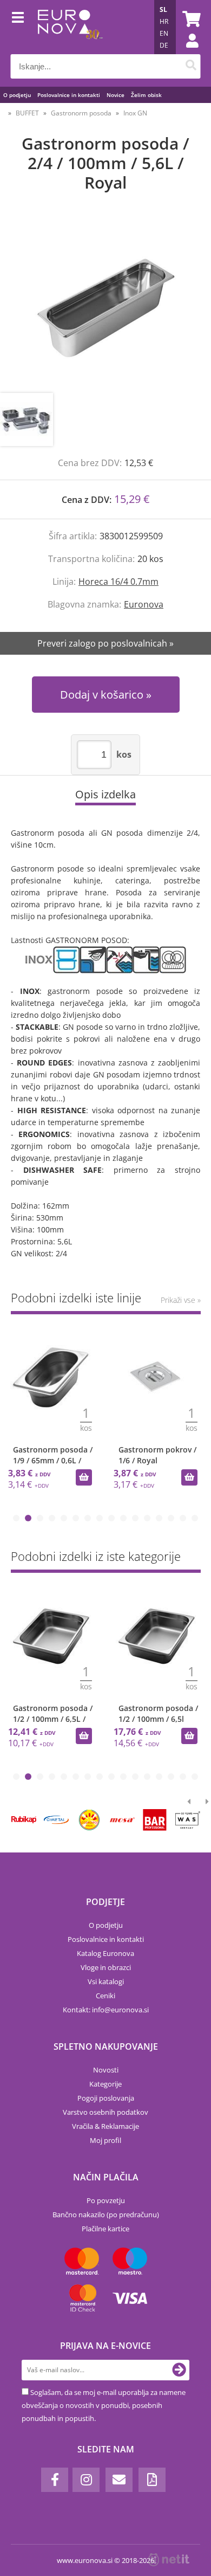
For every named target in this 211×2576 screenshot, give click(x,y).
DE (164, 45)
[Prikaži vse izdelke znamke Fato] (155, 1820)
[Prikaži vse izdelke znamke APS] (56, 1820)
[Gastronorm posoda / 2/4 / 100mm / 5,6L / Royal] (105, 304)
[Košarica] (190, 19)
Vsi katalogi (106, 1981)
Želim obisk (146, 95)
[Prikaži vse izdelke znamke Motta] (89, 1820)
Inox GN (135, 113)
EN (164, 33)
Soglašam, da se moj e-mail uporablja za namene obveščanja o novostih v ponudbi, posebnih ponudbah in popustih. (104, 2405)
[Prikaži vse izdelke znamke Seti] (188, 1820)
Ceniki (105, 1996)
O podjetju (17, 95)
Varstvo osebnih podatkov (105, 2112)
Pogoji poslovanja (106, 2098)
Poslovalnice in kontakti (69, 95)
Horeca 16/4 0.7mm (118, 582)
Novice (116, 95)
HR (164, 21)
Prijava (187, 51)
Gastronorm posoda (81, 113)
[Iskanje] (191, 66)
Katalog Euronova (105, 1953)
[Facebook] (55, 2480)
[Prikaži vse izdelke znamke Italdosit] (24, 1820)
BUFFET (27, 113)
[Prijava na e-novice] (179, 2370)
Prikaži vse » (181, 1300)
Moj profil (105, 2140)
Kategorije (105, 2084)
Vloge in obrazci (106, 1967)
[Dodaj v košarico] (84, 1477)
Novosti (106, 2070)
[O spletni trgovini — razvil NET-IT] (169, 2560)
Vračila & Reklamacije (105, 2126)
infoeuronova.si (120, 2010)
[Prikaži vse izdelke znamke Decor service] (122, 1820)
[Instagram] (86, 2480)
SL (163, 9)
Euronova (144, 604)
